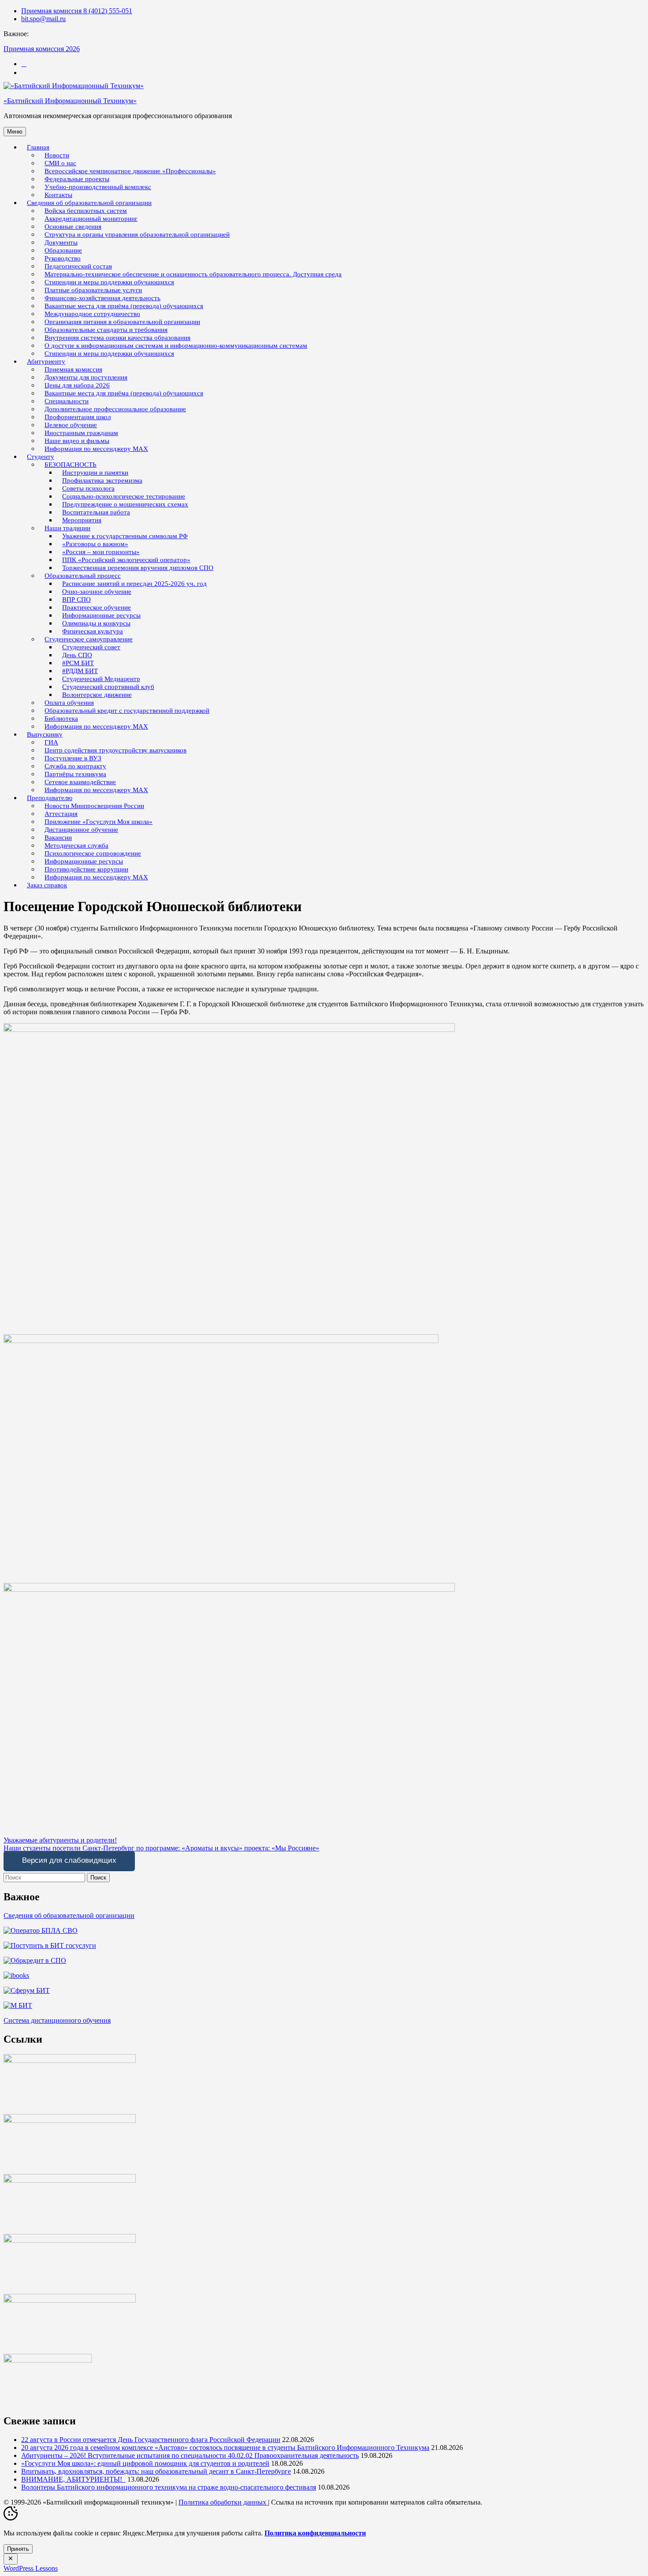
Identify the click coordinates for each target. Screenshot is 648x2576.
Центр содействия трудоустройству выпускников (115, 750)
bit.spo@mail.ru (43, 19)
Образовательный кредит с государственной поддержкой (127, 711)
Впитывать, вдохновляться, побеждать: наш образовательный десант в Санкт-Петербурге (156, 2471)
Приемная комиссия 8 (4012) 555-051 (77, 11)
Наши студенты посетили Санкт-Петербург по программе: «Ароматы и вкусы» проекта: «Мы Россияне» (161, 1848)
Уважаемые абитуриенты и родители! (60, 1840)
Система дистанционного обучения (57, 2020)
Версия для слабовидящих (69, 1860)
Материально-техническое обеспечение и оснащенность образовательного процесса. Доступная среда (193, 274)
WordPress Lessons (31, 2568)
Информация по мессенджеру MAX (96, 449)
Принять (18, 2549)
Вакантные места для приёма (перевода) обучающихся (124, 393)
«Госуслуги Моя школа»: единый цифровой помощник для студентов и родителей (145, 2463)
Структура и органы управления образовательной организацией (137, 235)
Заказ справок (47, 885)
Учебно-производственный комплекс (98, 187)
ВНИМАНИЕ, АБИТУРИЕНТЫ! (73, 2479)
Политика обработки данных (223, 2502)
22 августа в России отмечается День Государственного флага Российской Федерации (151, 2440)
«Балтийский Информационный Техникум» (70, 101)
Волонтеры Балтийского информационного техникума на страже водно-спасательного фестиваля (169, 2487)
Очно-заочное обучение (97, 592)
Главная (38, 147)
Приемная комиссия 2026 (42, 49)
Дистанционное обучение (81, 830)
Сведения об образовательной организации (69, 1915)
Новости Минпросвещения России (94, 806)
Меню (15, 132)
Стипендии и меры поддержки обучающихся (109, 354)
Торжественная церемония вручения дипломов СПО (138, 568)
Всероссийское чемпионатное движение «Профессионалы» (130, 171)
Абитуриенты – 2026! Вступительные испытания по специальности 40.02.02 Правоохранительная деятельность (190, 2455)
